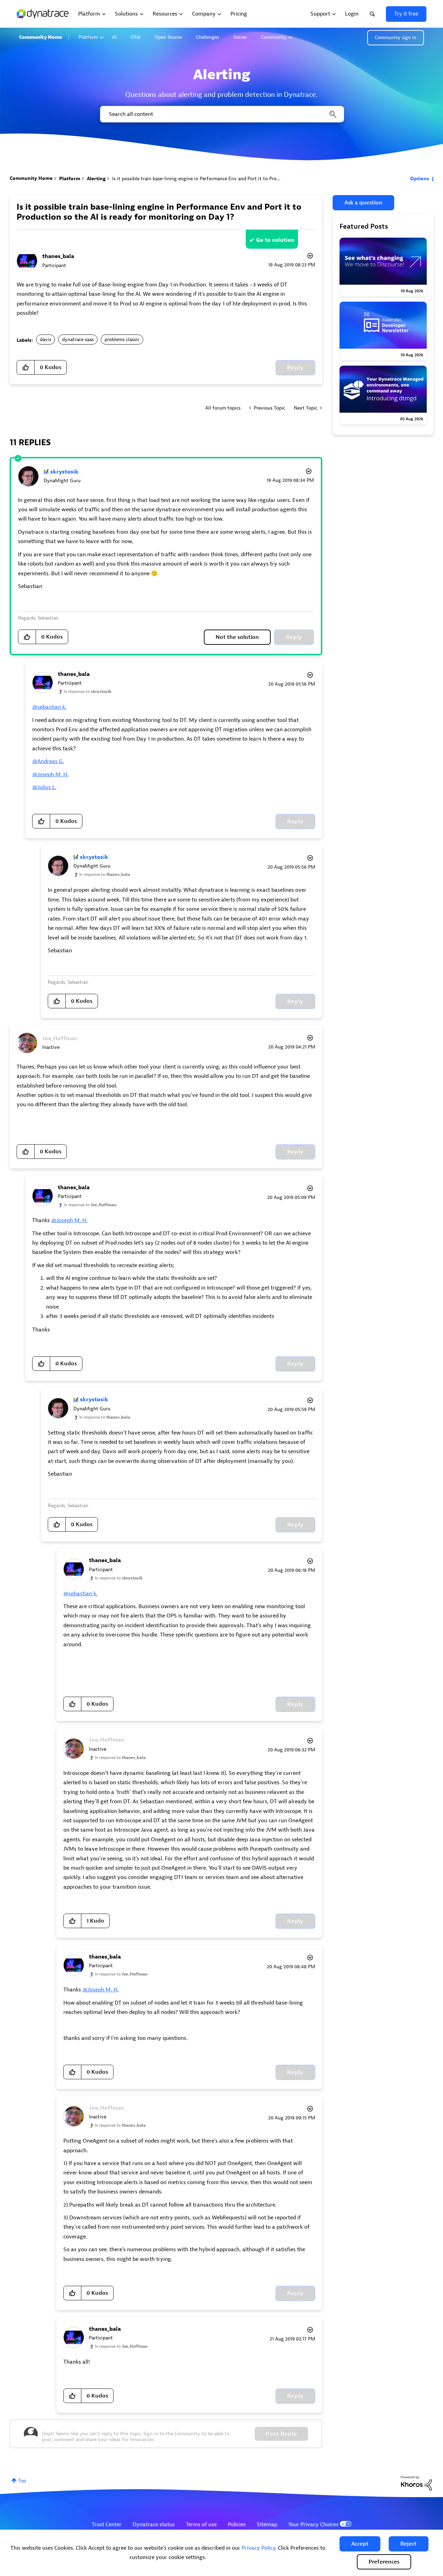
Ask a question (363, 203)
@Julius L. (44, 787)
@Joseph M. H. (50, 774)
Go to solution (275, 240)
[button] (360, 2544)
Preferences (384, 2562)
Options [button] (420, 179)
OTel (136, 37)
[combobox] (221, 114)
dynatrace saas (78, 340)
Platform (88, 37)
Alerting (96, 179)
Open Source (168, 37)
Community (274, 37)
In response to (88, 691)
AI (114, 37)
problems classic (122, 340)
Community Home (40, 37)
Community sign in (396, 38)
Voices (240, 37)
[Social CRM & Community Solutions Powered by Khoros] (416, 2483)
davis (46, 340)
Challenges (207, 37)
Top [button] (22, 2481)
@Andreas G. (48, 761)
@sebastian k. (49, 707)
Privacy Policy (258, 2548)
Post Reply (281, 2434)
